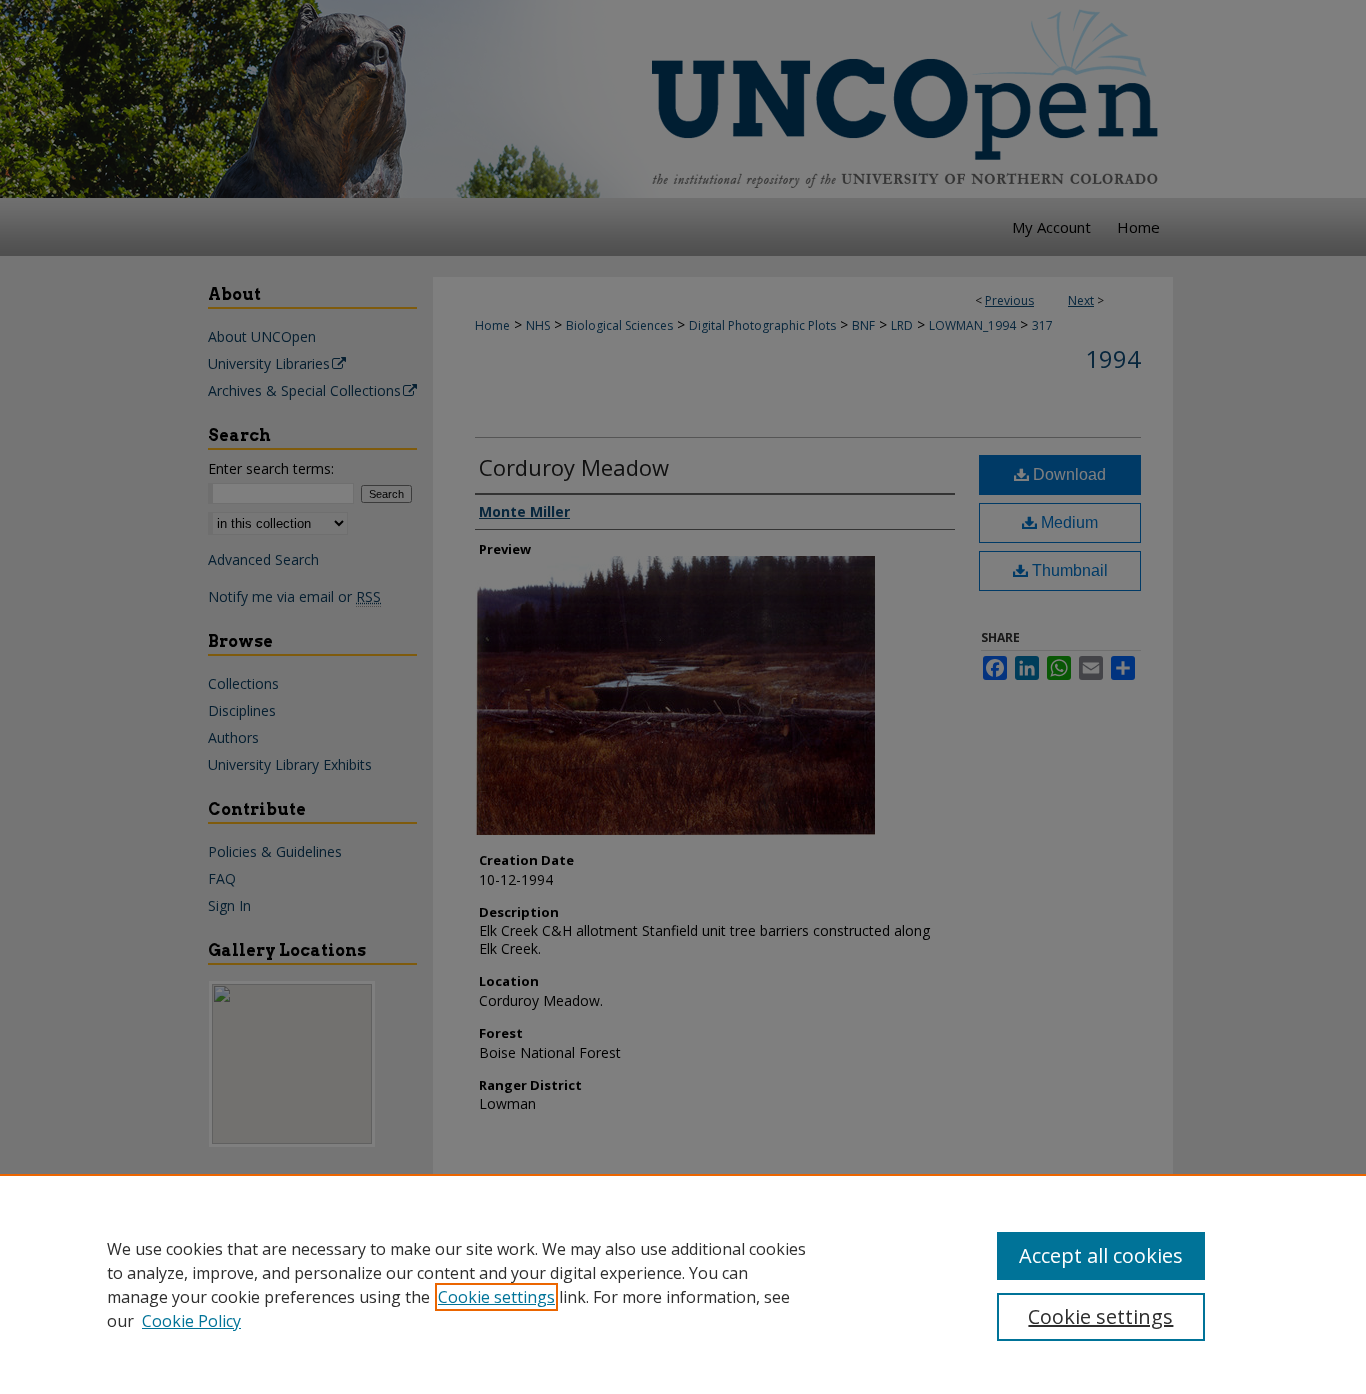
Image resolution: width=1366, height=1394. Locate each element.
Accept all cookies (1101, 1255)
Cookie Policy (191, 1321)
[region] (683, 1284)
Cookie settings (496, 1297)
